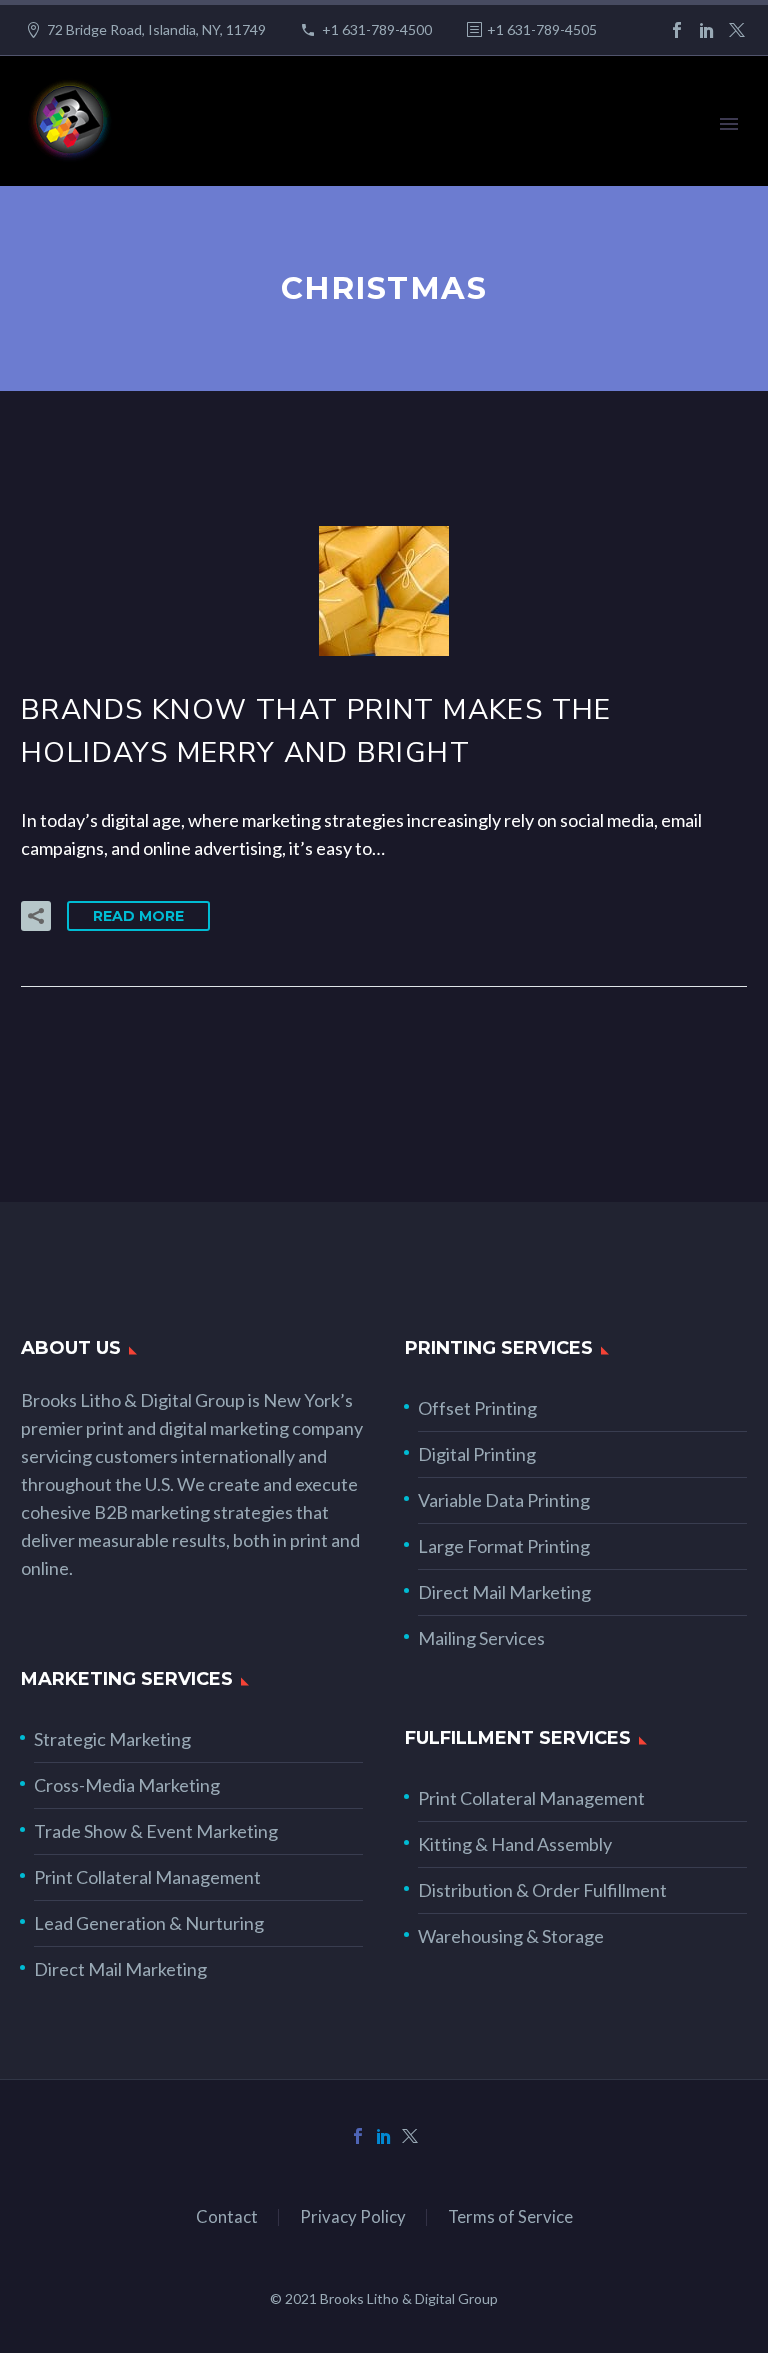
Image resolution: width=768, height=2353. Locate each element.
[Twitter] (737, 30)
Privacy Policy (353, 2217)
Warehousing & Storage (511, 1936)
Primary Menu (729, 124)
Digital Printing (477, 1454)
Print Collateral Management (147, 1877)
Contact (227, 2217)
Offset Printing (477, 1408)
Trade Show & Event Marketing (156, 1831)
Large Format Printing (504, 1546)
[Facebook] (677, 30)
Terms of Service (510, 2217)
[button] (36, 916)
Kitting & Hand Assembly (515, 1844)
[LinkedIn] (707, 30)
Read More (138, 916)
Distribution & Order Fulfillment (542, 1890)
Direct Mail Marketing (504, 1592)
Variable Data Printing (504, 1500)
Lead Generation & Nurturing (149, 1923)
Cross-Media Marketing (127, 1785)
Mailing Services (481, 1638)
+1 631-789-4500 (377, 29)
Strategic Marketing (112, 1739)
